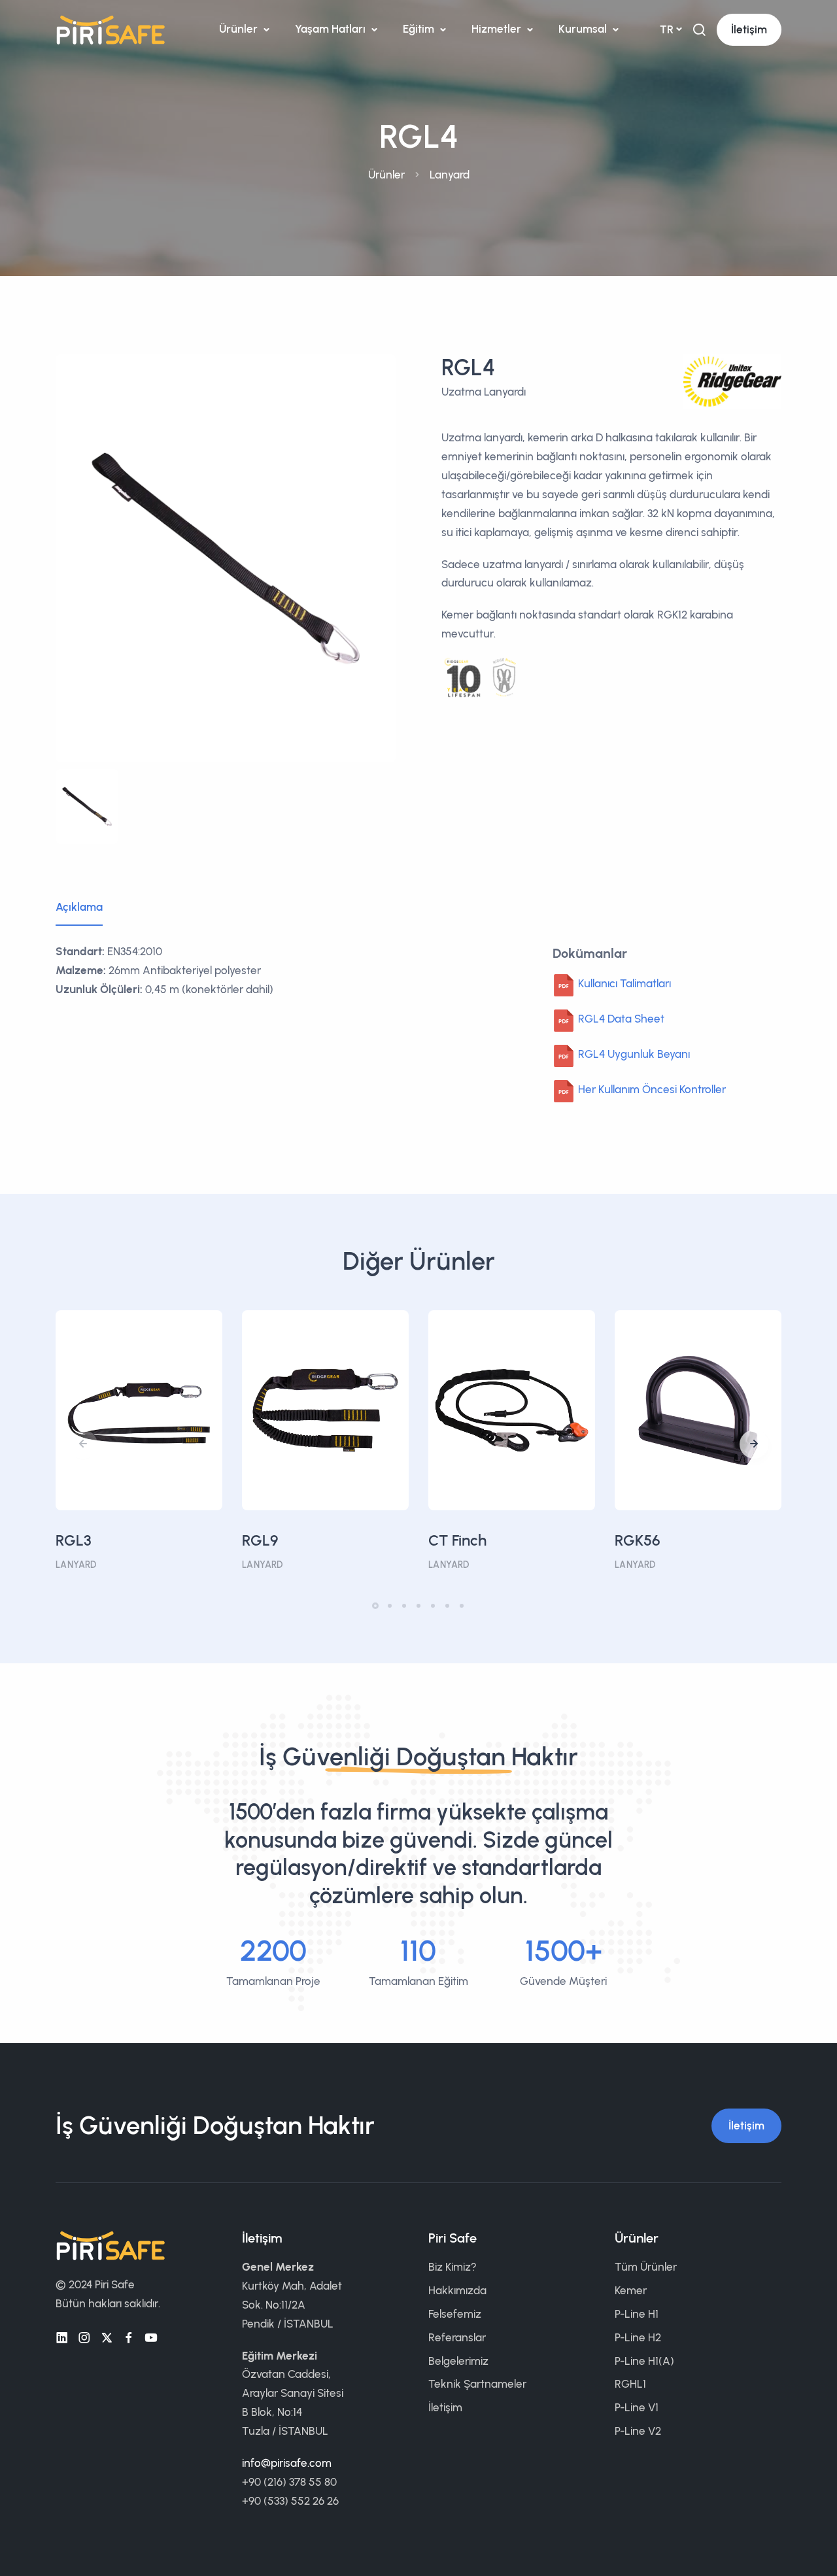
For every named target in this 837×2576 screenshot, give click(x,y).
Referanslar (457, 2337)
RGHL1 (630, 2384)
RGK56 (638, 1540)
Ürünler (240, 29)
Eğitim (420, 29)
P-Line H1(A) (644, 2361)
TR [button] (667, 29)
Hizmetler (498, 29)
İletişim (749, 29)
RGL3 (74, 1540)
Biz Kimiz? (453, 2267)
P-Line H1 (637, 2314)
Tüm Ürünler (646, 2267)
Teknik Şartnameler (477, 2384)
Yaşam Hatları (332, 29)
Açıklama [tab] (79, 907)
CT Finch (457, 1540)
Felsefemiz (455, 2314)
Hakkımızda (457, 2290)
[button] (754, 1444)
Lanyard (450, 175)
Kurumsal (584, 29)
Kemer (631, 2290)
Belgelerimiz (458, 2361)
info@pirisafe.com (287, 2463)
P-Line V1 (637, 2407)
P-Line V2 (638, 2431)
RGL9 (260, 1540)
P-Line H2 (638, 2337)
